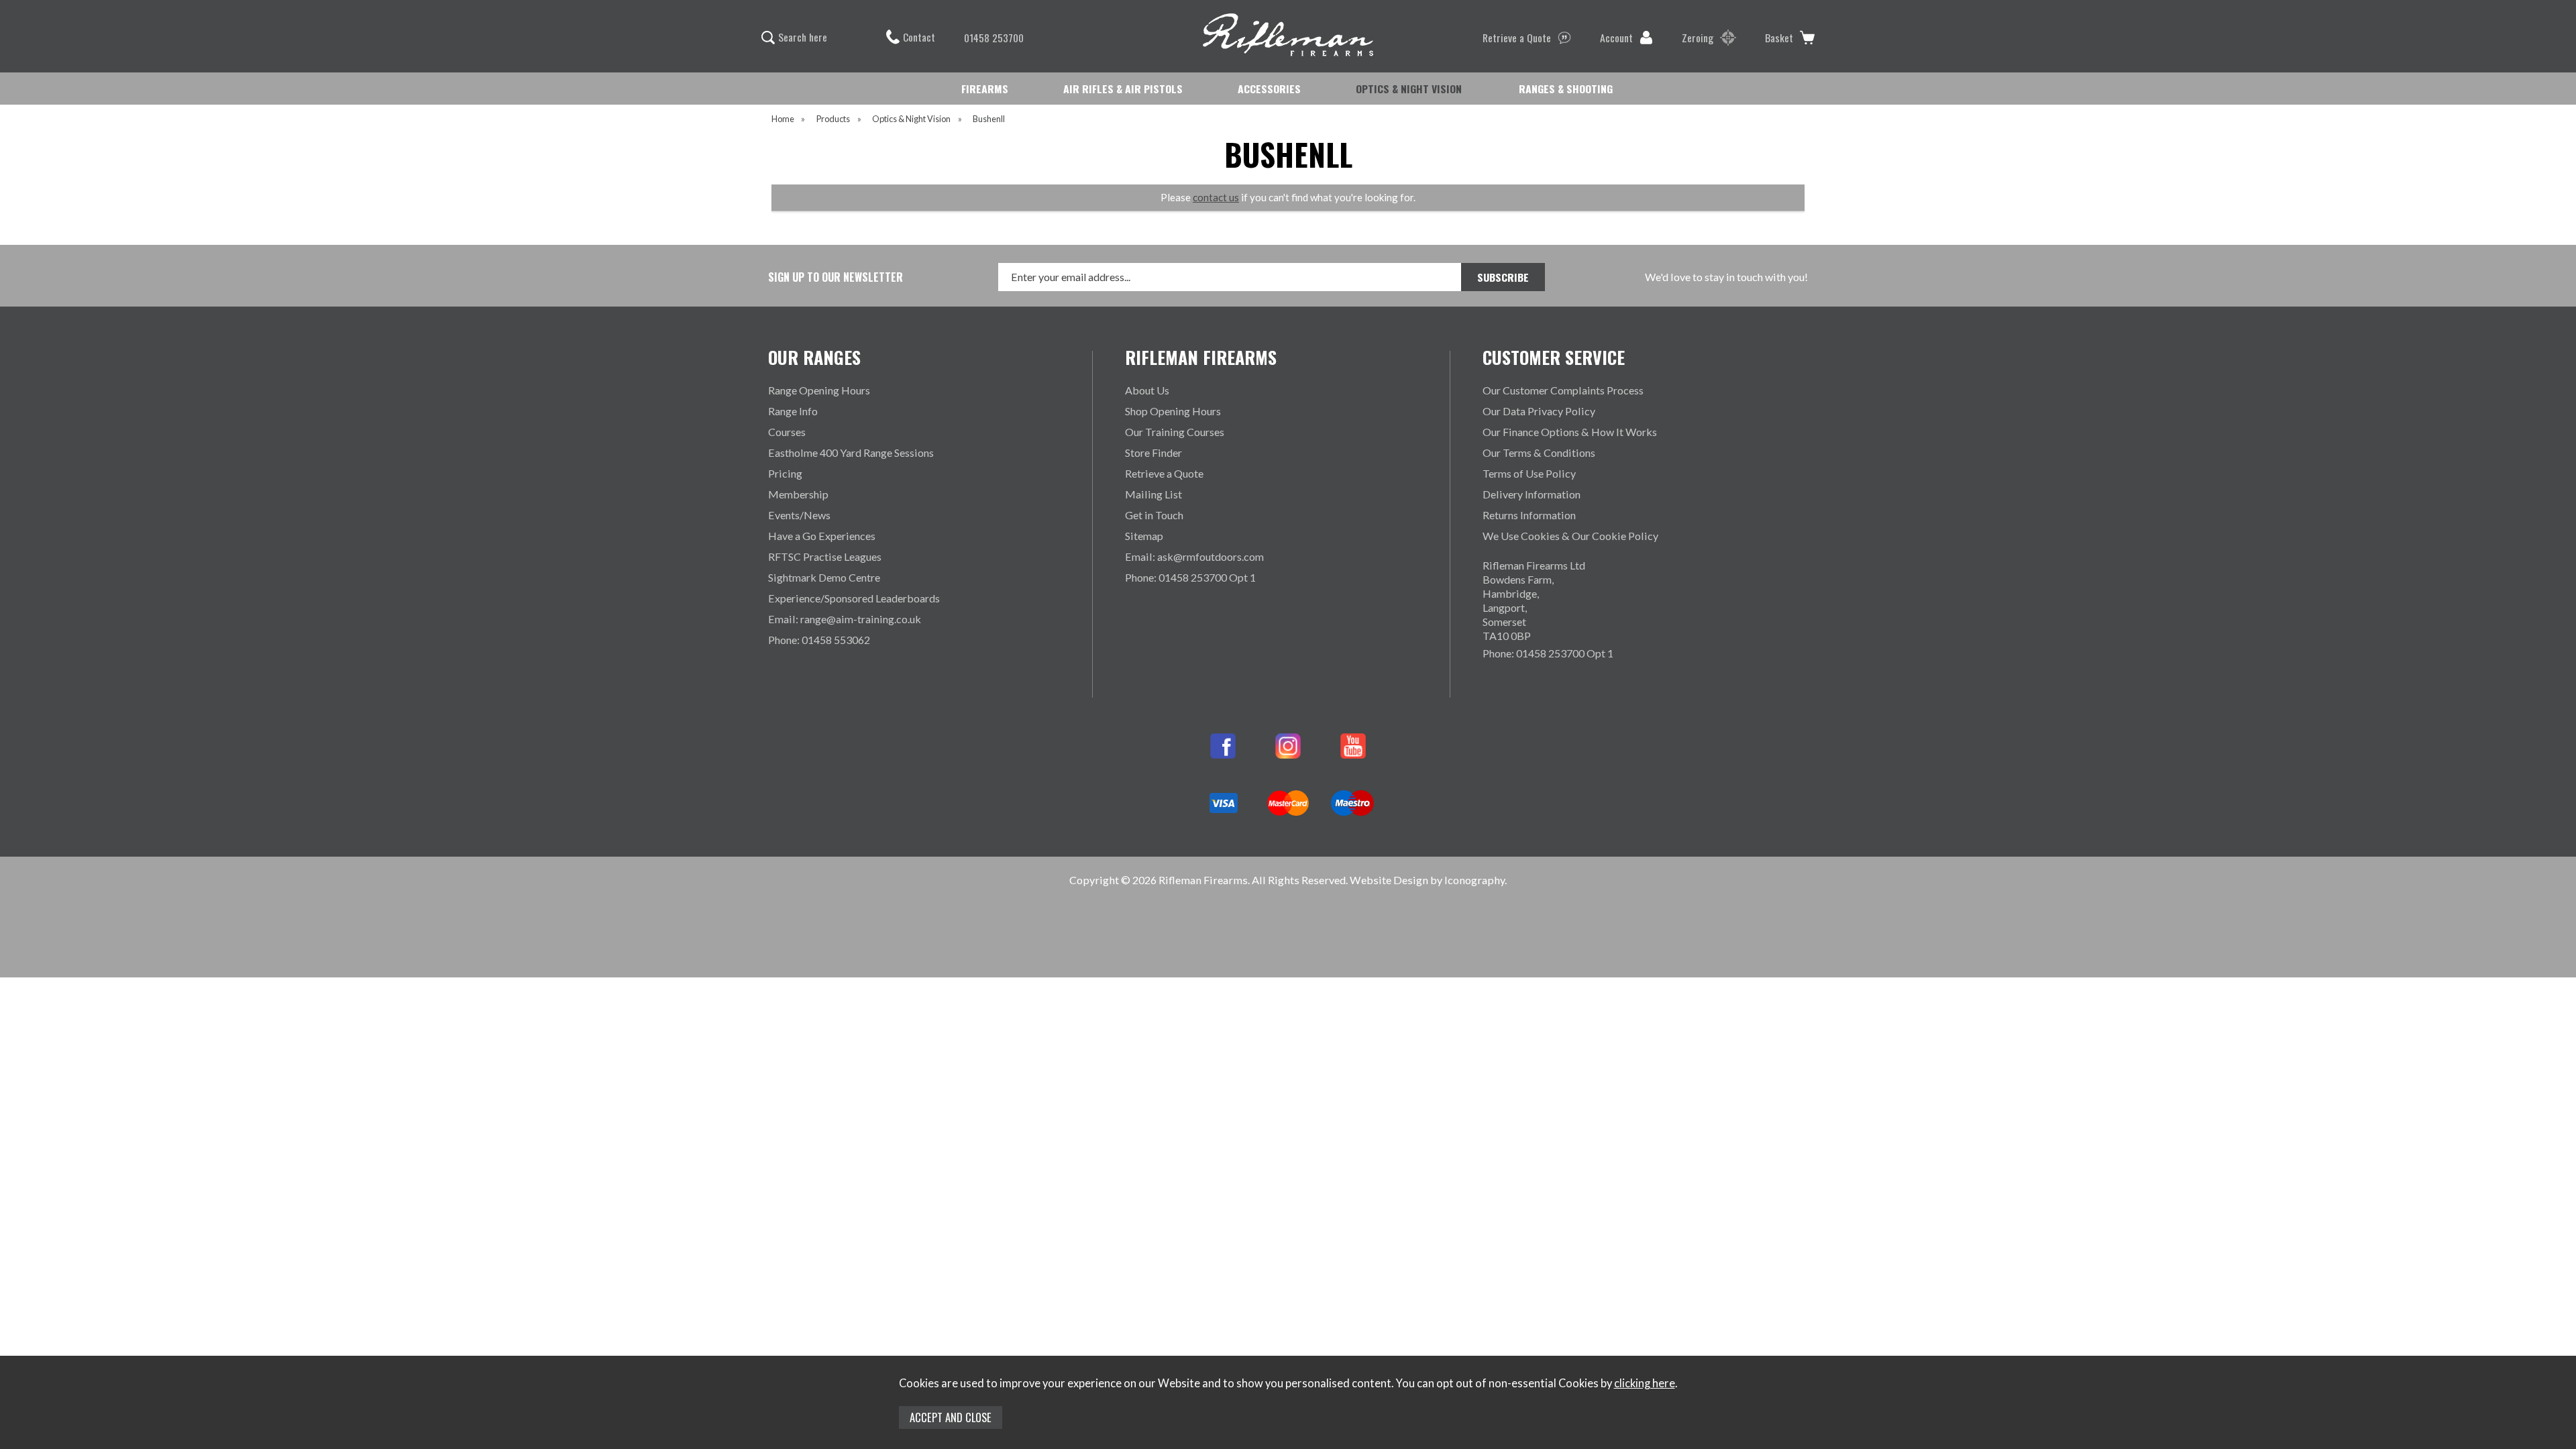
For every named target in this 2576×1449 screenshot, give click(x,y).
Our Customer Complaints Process (1563, 390)
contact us (1216, 197)
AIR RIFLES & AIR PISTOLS (1123, 89)
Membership (798, 494)
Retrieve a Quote (1517, 38)
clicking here (1645, 1383)
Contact (919, 37)
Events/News (799, 515)
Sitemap (1144, 536)
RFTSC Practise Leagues (825, 556)
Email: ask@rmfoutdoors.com (1194, 556)
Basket (1779, 38)
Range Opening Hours (819, 390)
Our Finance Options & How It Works (1570, 432)
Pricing (785, 473)
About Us (1147, 390)
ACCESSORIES (1269, 89)
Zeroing (1698, 38)
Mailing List (1153, 494)
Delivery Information (1532, 494)
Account (1616, 38)
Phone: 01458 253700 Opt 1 (1190, 577)
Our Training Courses (1175, 432)
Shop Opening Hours (1173, 411)
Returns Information (1529, 515)
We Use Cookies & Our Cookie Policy (1570, 536)
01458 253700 (994, 38)
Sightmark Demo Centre (824, 577)
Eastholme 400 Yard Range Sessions (851, 452)
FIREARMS (985, 89)
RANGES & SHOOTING (1566, 89)
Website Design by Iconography (1427, 880)
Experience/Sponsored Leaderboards (854, 598)
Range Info (793, 411)
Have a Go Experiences (822, 536)
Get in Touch (1154, 515)
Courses (787, 432)
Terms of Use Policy (1529, 473)
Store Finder (1153, 452)
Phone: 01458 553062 (819, 640)
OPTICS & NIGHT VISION (1409, 89)
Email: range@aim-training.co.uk (845, 619)
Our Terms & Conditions (1539, 452)
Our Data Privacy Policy (1539, 411)
